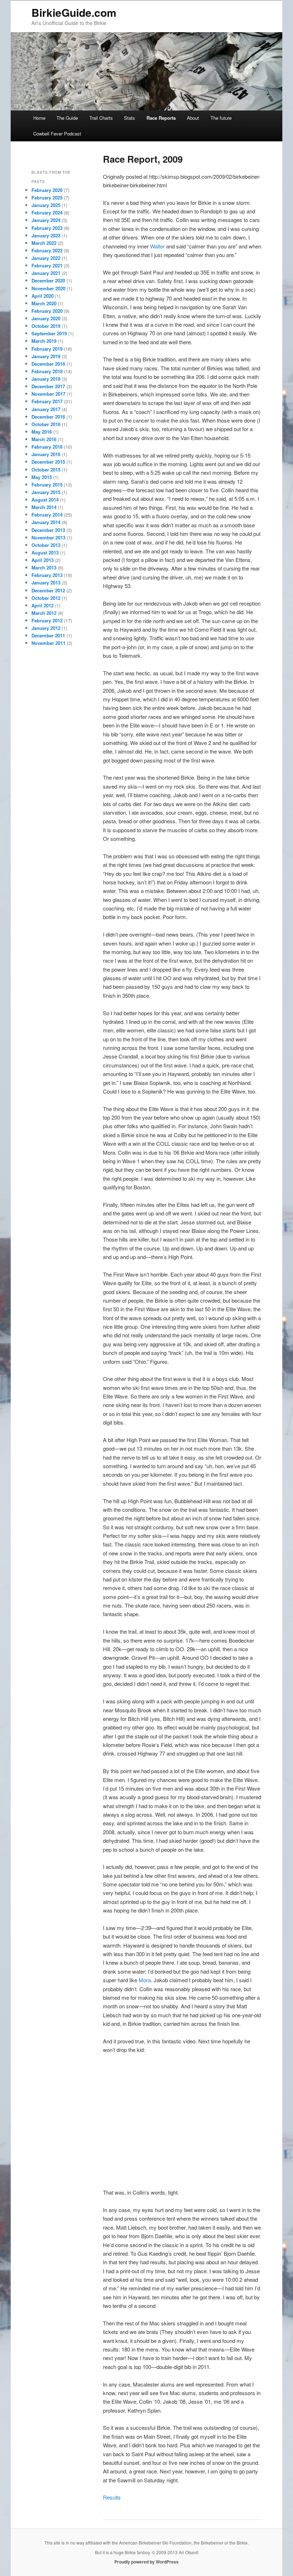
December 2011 (48, 635)
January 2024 (46, 220)
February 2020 (47, 311)
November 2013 (48, 537)
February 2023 (47, 228)
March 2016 (44, 439)
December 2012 (48, 590)
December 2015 (48, 462)
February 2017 (47, 401)
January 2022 (46, 258)
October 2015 (46, 470)
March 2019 (44, 341)
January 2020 (46, 318)
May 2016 (42, 432)
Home (39, 118)
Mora (145, 1980)
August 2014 (45, 500)
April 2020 (43, 296)
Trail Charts (101, 118)
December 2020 (48, 280)
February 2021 (47, 265)
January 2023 (46, 235)
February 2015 (47, 485)
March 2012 (44, 613)
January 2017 (46, 409)
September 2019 (49, 333)
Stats (130, 118)
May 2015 (42, 477)
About (193, 118)
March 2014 (44, 507)
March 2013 (44, 567)
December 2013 (48, 530)
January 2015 (46, 492)
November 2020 (48, 288)
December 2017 (48, 386)
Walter (157, 246)
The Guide (67, 118)
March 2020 (44, 303)
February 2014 (47, 515)
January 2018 (46, 379)
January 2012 (46, 628)
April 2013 (43, 560)
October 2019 (46, 326)
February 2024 (47, 213)
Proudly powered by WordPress (146, 2562)
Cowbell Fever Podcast (57, 134)
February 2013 (47, 575)
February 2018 (47, 371)
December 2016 (48, 417)
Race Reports (161, 118)
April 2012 (43, 605)
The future (221, 118)
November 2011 (48, 643)
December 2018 (48, 364)
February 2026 (47, 190)
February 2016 (47, 447)
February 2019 (47, 349)
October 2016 (46, 424)
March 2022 (44, 243)
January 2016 (46, 454)
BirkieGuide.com (74, 12)
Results (112, 2497)
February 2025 (47, 198)
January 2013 (46, 583)
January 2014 (46, 522)
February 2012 (47, 620)
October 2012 (46, 598)
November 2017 (48, 394)
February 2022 (47, 250)
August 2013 (45, 552)
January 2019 (46, 356)
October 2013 (46, 545)
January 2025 (46, 205)
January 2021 (46, 273)
